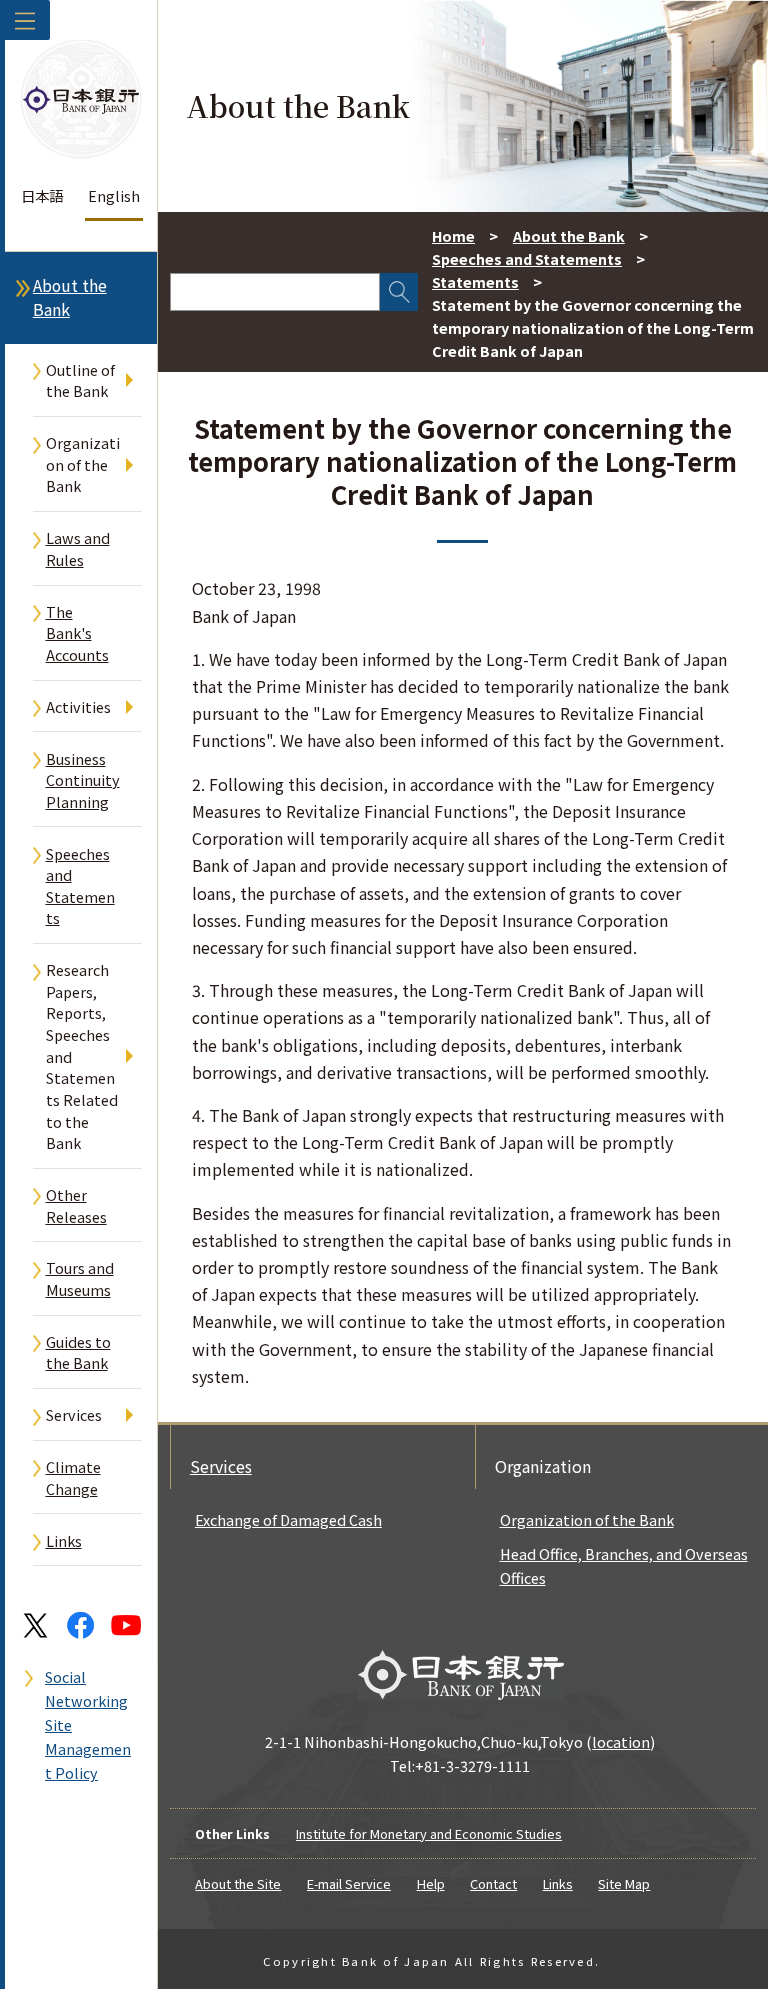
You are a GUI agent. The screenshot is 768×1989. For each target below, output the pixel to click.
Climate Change (73, 1477)
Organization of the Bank (83, 464)
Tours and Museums (80, 1278)
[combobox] (275, 292)
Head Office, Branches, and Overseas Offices (624, 1565)
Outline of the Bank (80, 380)
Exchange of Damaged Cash (288, 1519)
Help (431, 1883)
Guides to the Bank (78, 1352)
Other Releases (76, 1205)
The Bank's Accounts (77, 633)
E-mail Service (349, 1883)
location (621, 1741)
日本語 (42, 195)
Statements (475, 281)
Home (453, 235)
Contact (493, 1883)
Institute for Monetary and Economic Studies (429, 1833)
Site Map (624, 1883)
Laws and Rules (78, 548)
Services (74, 1414)
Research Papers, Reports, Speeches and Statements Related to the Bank (82, 1056)
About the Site (238, 1883)
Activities (78, 706)
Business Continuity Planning (83, 780)
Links (64, 1540)
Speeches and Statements (80, 886)
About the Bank (70, 297)
